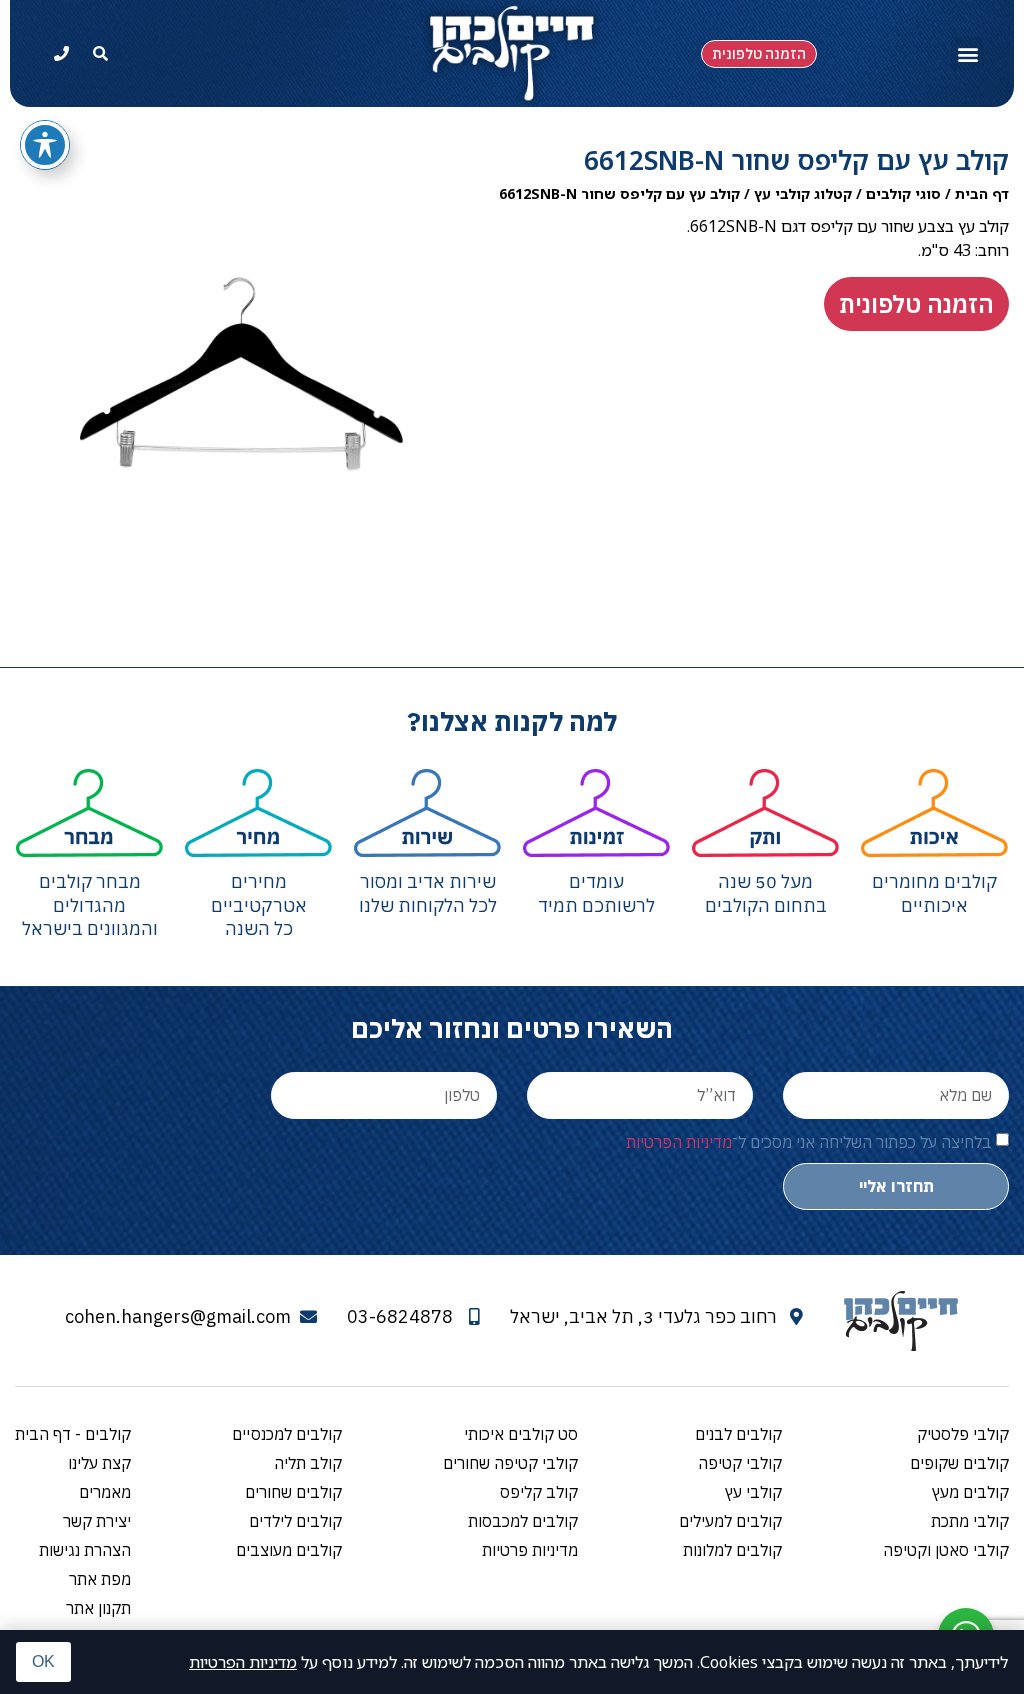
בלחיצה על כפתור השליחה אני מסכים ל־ (809, 1141)
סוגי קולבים (903, 193)
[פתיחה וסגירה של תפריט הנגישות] (45, 145)
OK (43, 1661)
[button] (967, 53)
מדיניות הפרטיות (243, 1662)
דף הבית (982, 193)
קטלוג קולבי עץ (803, 193)
